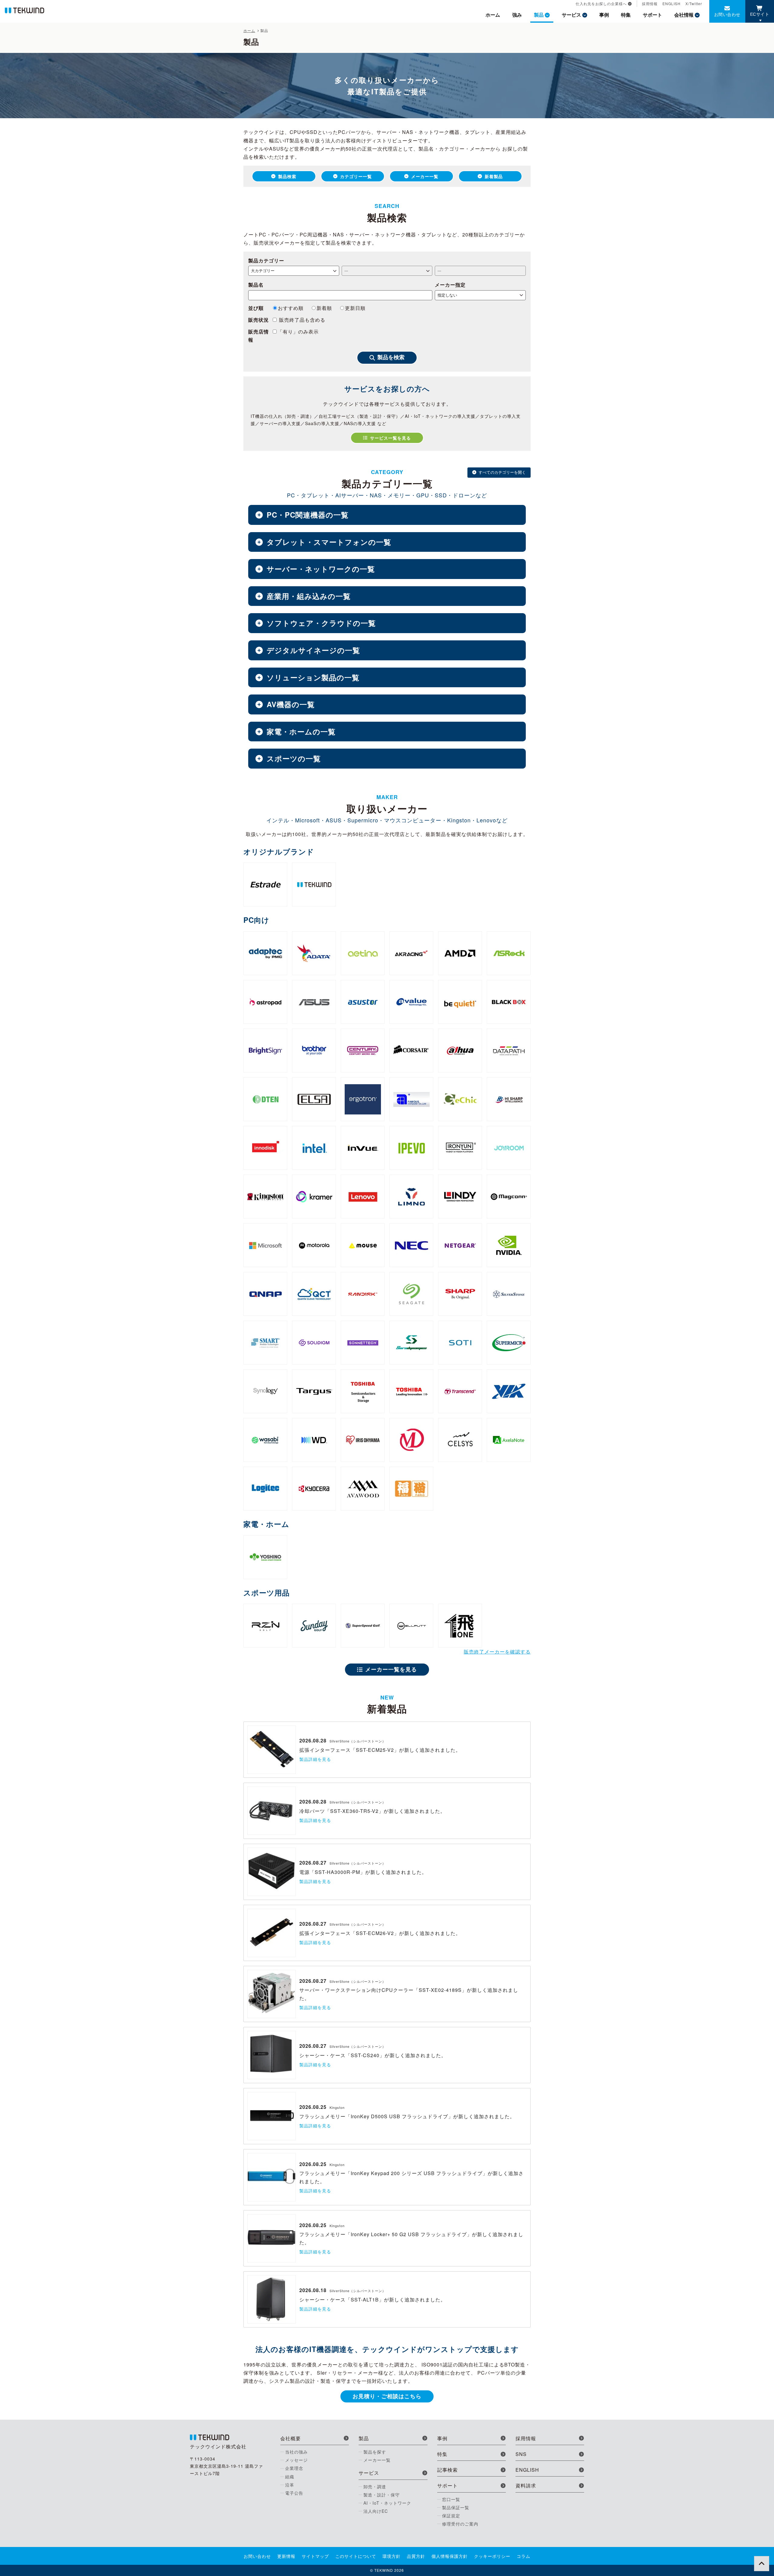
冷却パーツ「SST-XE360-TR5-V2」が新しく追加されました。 (372, 1811)
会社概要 (291, 2438)
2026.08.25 (313, 2107)
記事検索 (447, 2470)
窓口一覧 (451, 2499)
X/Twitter (694, 3)
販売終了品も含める (301, 320)
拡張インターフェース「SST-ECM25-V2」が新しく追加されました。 (380, 1750)
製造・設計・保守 (382, 2495)
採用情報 (650, 3)
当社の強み (296, 2452)
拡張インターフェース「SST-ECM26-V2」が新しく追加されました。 (380, 1933)
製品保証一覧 (456, 2507)
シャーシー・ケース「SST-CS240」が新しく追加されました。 (373, 2055)
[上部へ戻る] (762, 2564)
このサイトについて (356, 2556)
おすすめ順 (291, 308)
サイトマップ (315, 2556)
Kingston (337, 2107)
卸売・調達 (375, 2487)
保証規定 (451, 2516)
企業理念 (294, 2468)
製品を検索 (391, 357)
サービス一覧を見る (390, 438)
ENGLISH (672, 3)
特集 (626, 15)
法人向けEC (376, 2511)
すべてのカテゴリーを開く (502, 472)
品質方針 (416, 2556)
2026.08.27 (313, 1863)
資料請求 (526, 2485)
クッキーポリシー (492, 2556)
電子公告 (294, 2493)
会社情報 (684, 15)
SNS (521, 2454)
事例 (604, 15)
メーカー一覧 (425, 176)
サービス (571, 15)
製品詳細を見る (315, 1759)
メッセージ (296, 2460)
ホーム (493, 15)
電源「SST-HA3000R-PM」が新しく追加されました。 (363, 1872)
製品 (539, 15)
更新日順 (355, 308)
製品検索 (287, 176)
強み (517, 15)
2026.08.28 (313, 1740)
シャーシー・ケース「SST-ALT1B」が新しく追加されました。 (372, 2300)
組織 (290, 2477)
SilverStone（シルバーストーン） (358, 1741)
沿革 (290, 2485)
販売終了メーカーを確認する (497, 1652)
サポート (652, 15)
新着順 (324, 308)
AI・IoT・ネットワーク (387, 2503)
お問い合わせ (727, 14)
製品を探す (375, 2452)
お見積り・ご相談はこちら (387, 2396)
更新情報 (286, 2556)
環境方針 (392, 2556)
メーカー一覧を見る (391, 1669)
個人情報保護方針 (450, 2556)
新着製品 (494, 176)
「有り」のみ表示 (298, 332)
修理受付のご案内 (460, 2524)
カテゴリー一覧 (356, 176)
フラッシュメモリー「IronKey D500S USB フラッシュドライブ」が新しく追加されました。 (407, 2116)
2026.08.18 (313, 2290)
